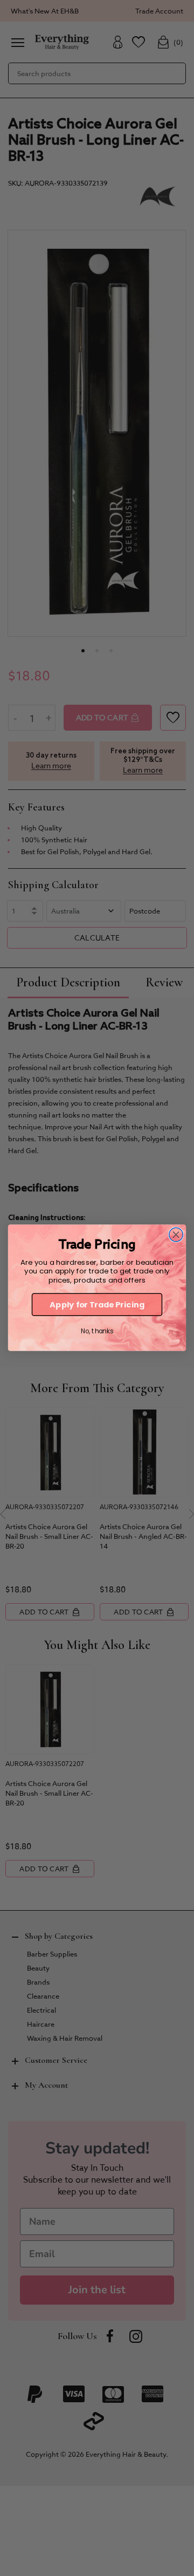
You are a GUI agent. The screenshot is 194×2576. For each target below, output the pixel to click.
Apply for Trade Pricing (97, 1305)
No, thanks (97, 1331)
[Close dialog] (176, 1235)
